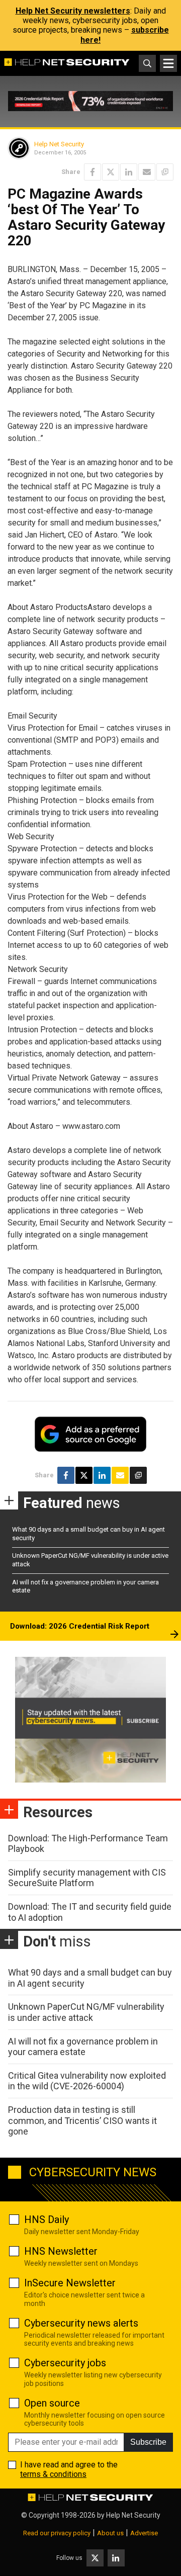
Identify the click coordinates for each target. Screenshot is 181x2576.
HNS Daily (47, 2219)
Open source (52, 2403)
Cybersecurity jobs (65, 2363)
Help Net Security (59, 144)
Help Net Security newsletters (73, 11)
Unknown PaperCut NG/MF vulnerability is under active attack (86, 2012)
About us (110, 2533)
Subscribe (148, 2442)
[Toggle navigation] (168, 63)
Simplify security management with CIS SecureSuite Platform (87, 1878)
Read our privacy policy (57, 2533)
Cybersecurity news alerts (81, 2323)
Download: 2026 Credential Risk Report (80, 1626)
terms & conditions (53, 2474)
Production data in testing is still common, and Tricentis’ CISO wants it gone (82, 2120)
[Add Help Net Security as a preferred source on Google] (165, 172)
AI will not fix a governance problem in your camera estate (83, 2047)
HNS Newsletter (61, 2251)
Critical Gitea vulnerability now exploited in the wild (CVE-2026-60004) (87, 2081)
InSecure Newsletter (70, 2283)
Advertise (144, 2533)
